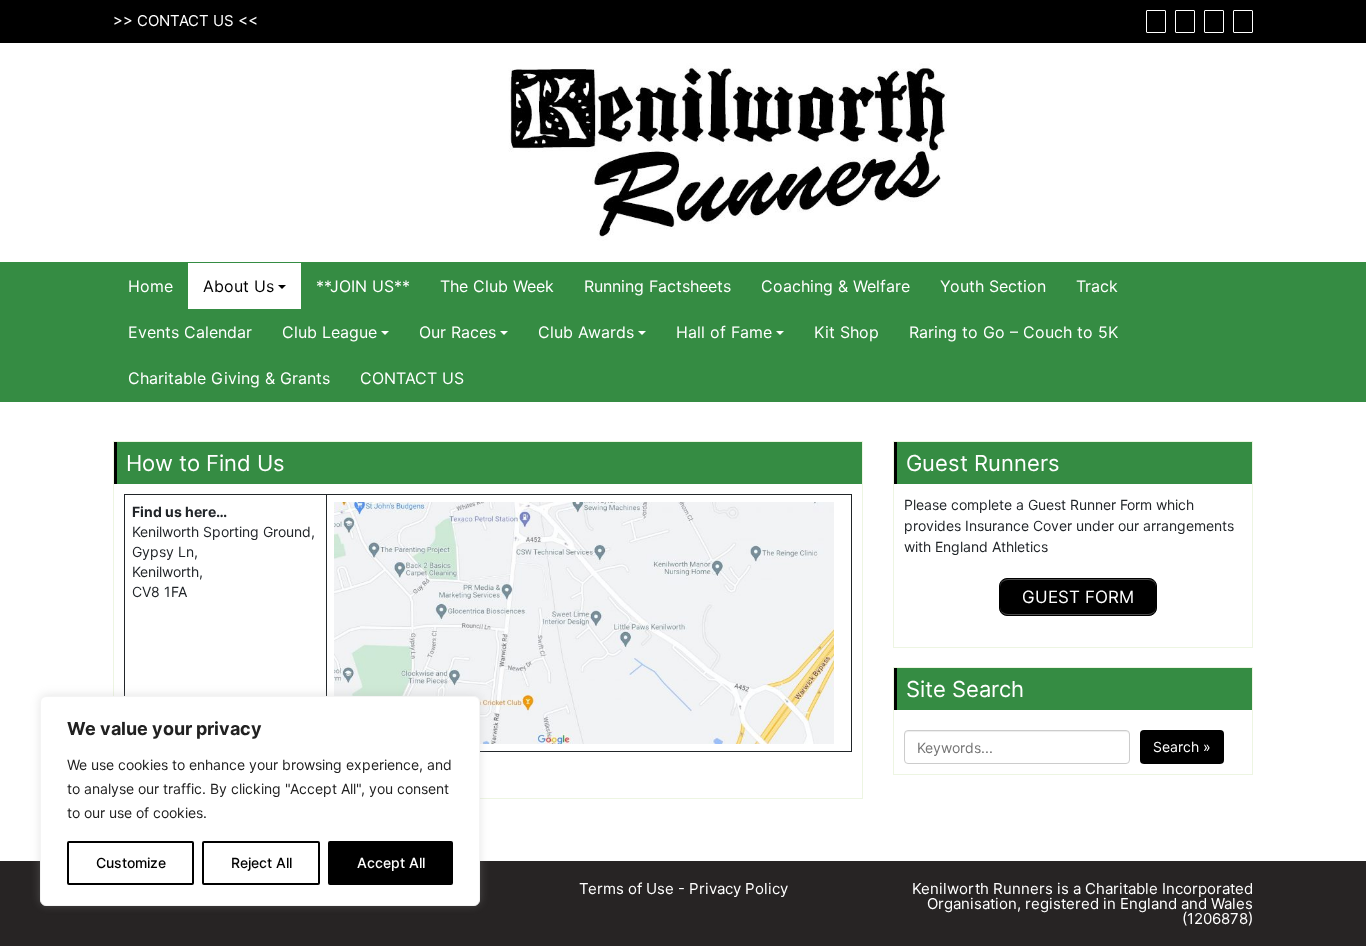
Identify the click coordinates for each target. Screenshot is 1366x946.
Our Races (457, 332)
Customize (131, 862)
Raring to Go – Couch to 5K (1013, 332)
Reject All (261, 862)
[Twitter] (1182, 20)
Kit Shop (846, 332)
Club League (329, 332)
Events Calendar (190, 332)
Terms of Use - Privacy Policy (683, 888)
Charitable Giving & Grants (229, 378)
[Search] (1240, 20)
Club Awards (586, 332)
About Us (238, 286)
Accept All (391, 862)
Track (1097, 286)
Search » (1182, 746)
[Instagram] (1211, 20)
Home (150, 286)
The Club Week (497, 286)
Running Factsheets (657, 286)
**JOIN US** (363, 286)
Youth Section (993, 286)
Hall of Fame (724, 332)
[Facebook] (1153, 20)
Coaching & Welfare (835, 286)
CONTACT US (185, 20)
